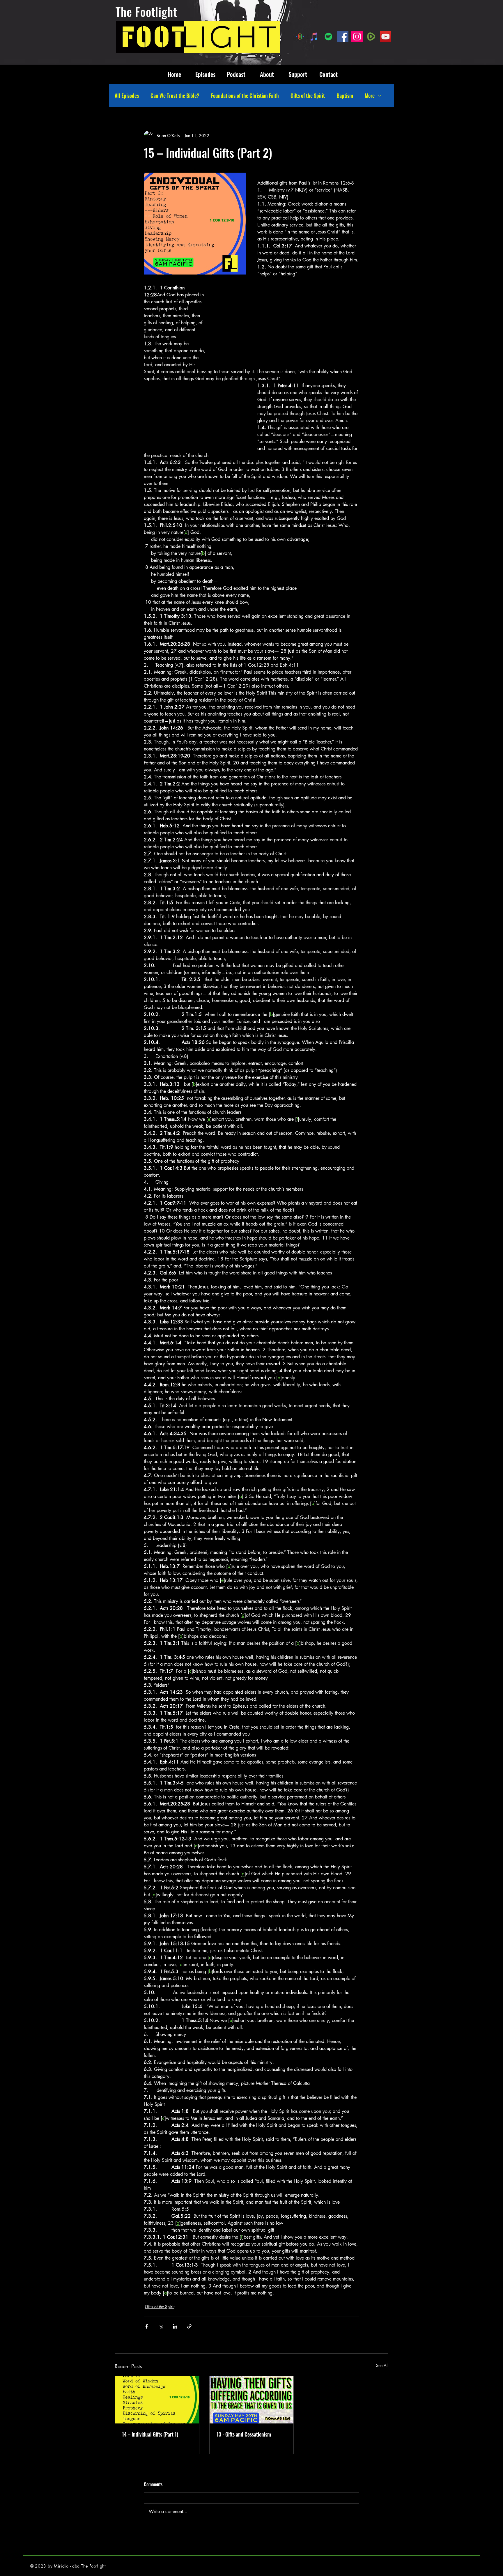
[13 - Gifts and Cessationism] (252, 2400)
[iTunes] (314, 37)
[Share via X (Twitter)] (161, 2326)
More (370, 95)
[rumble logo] (371, 37)
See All (382, 2365)
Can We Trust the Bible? (175, 95)
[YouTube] (386, 37)
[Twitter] (491, 1321)
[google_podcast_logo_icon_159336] (300, 37)
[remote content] (289, 322)
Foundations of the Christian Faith (245, 95)
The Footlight (146, 12)
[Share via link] (189, 2326)
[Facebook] (343, 37)
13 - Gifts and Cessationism (244, 2434)
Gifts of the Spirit (308, 95)
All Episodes (127, 95)
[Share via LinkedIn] (175, 2326)
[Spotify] (328, 37)
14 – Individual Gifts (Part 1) (150, 2434)
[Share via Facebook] (147, 2326)
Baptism (345, 95)
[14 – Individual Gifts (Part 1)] (157, 2400)
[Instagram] (357, 37)
